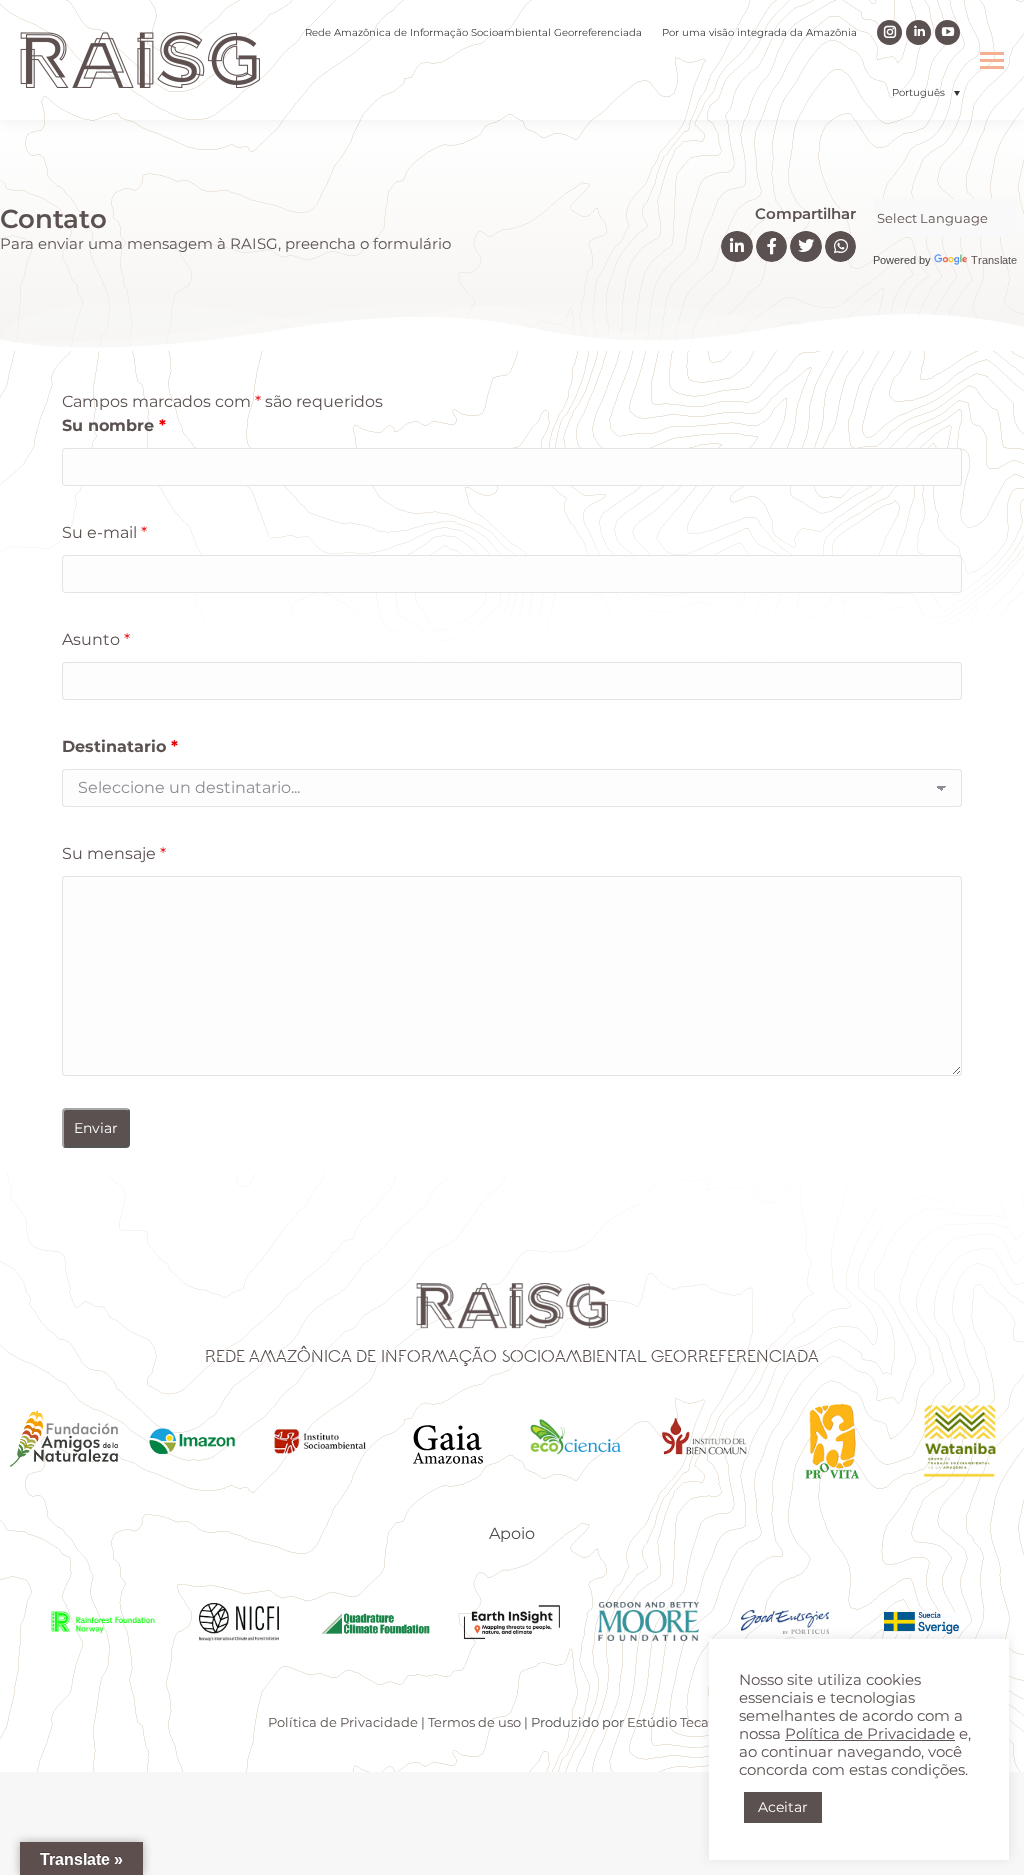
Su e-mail (104, 532)
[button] (926, 92)
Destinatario (120, 746)
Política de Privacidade (343, 1722)
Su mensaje (114, 853)
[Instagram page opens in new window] (889, 32)
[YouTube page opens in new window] (947, 32)
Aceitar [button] (783, 1807)
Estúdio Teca (668, 1722)
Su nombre (114, 425)
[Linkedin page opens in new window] (918, 32)
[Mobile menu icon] (992, 60)
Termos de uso (474, 1722)
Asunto (96, 639)
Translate (994, 260)
